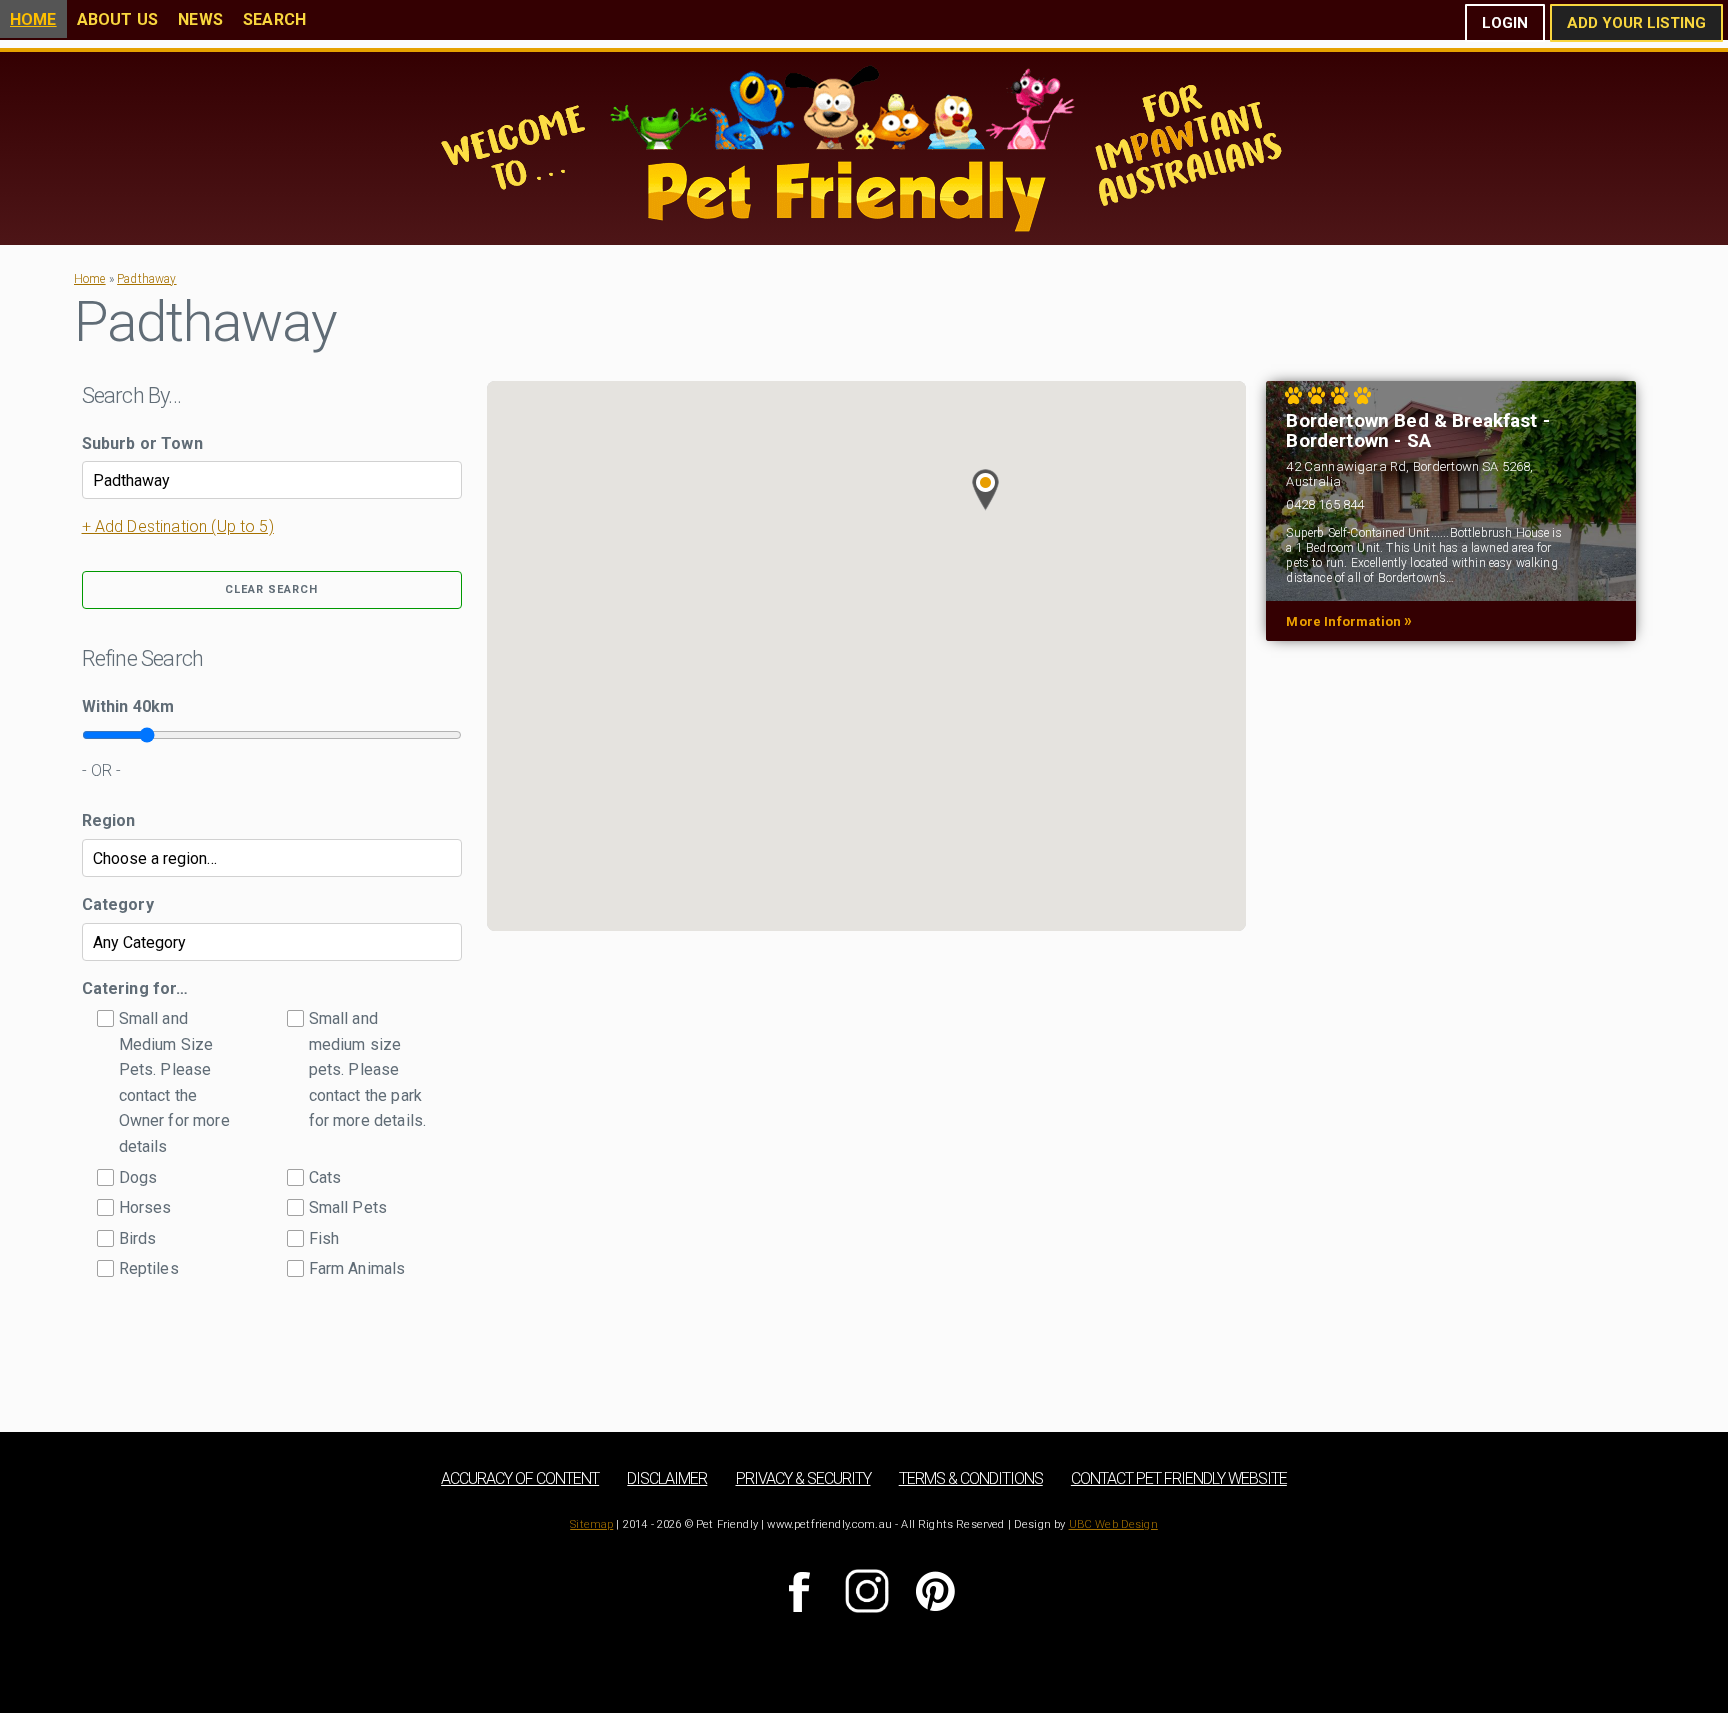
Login (1505, 23)
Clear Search (271, 589)
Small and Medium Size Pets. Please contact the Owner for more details (174, 1082)
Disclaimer (667, 1478)
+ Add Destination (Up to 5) (178, 526)
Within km (128, 706)
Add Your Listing (1636, 23)
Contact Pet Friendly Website (1179, 1478)
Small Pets (348, 1207)
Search (274, 19)
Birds (138, 1238)
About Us (117, 19)
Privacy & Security (803, 1478)
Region (109, 820)
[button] (985, 490)
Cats (325, 1177)
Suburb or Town (142, 443)
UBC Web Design (1113, 1524)
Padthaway (146, 279)
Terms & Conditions (971, 1478)
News (200, 19)
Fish (324, 1238)
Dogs (138, 1177)
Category (118, 904)
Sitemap (591, 1524)
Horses (145, 1207)
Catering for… (135, 988)
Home (33, 19)
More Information (1349, 621)
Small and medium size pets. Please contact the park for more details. (368, 1069)
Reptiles (149, 1268)
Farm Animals (357, 1268)
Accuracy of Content (520, 1478)
